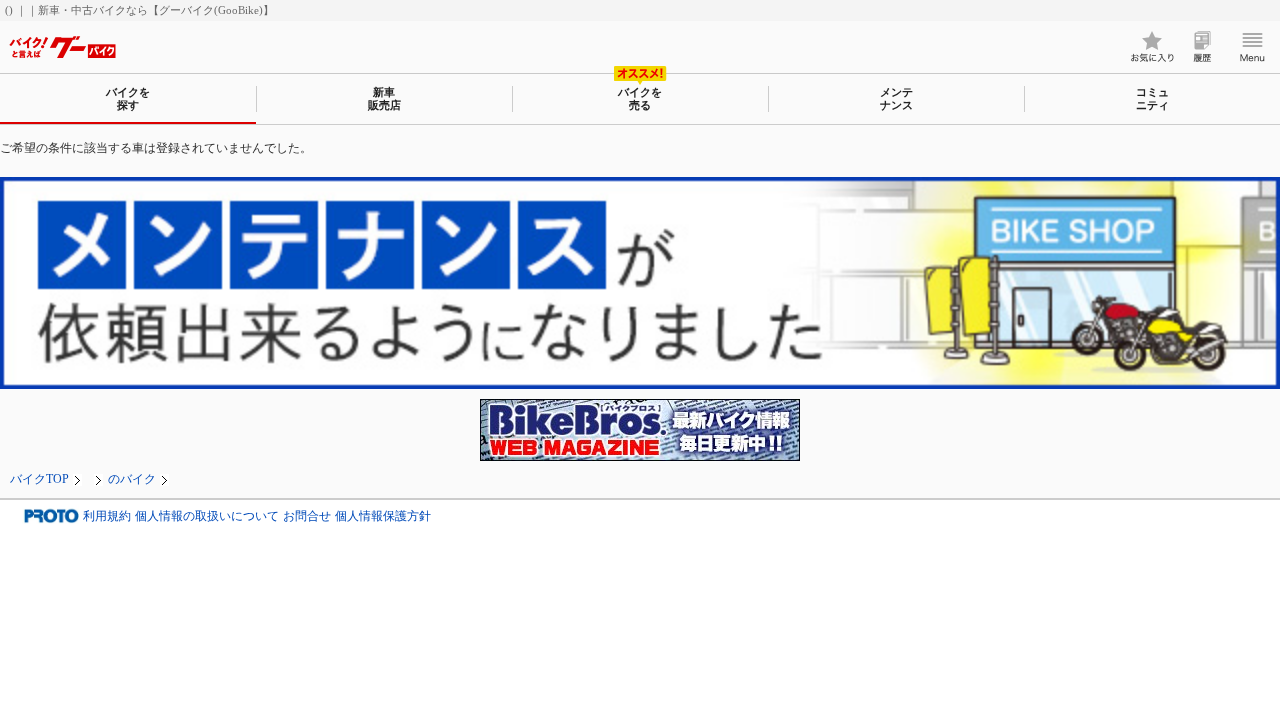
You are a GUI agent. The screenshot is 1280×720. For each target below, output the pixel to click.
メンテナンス (896, 98)
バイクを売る (640, 98)
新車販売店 (384, 98)
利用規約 (107, 516)
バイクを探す (128, 98)
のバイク (132, 479)
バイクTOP (39, 479)
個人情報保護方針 (383, 516)
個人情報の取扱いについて (207, 516)
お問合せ (307, 516)
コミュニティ (1152, 98)
